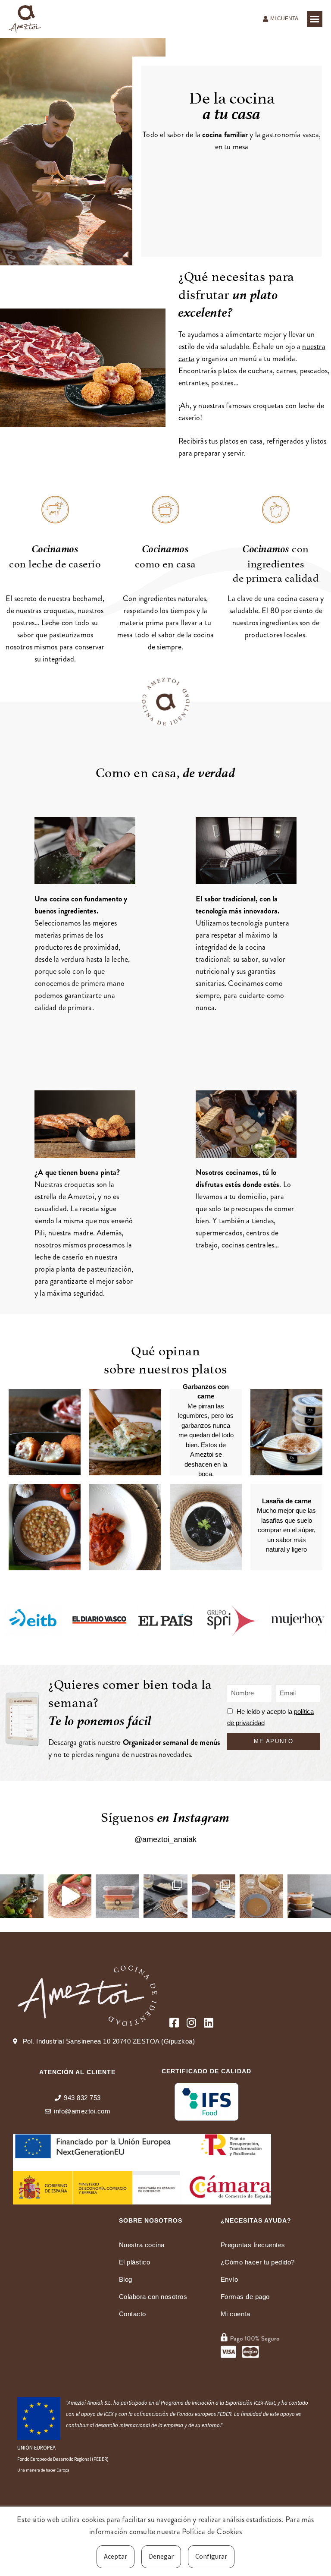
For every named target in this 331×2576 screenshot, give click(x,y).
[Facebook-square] (174, 2023)
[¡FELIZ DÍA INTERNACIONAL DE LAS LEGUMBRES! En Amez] (214, 1896)
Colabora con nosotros (153, 2297)
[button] (315, 19)
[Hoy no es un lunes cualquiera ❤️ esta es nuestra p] (165, 1896)
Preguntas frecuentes (253, 2245)
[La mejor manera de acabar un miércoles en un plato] (261, 1896)
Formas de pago (245, 2297)
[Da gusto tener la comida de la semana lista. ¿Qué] (309, 1896)
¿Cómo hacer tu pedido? (258, 2262)
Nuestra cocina (142, 2245)
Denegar (161, 2556)
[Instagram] (191, 2023)
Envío (230, 2279)
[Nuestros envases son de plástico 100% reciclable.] (117, 1896)
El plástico (135, 2262)
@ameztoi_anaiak (165, 1839)
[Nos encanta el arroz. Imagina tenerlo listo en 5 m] (70, 1896)
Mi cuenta (236, 2314)
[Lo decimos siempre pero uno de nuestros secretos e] (22, 1896)
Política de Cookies (212, 2532)
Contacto (133, 2314)
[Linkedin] (208, 2023)
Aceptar (116, 2556)
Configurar (211, 2556)
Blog (126, 2279)
